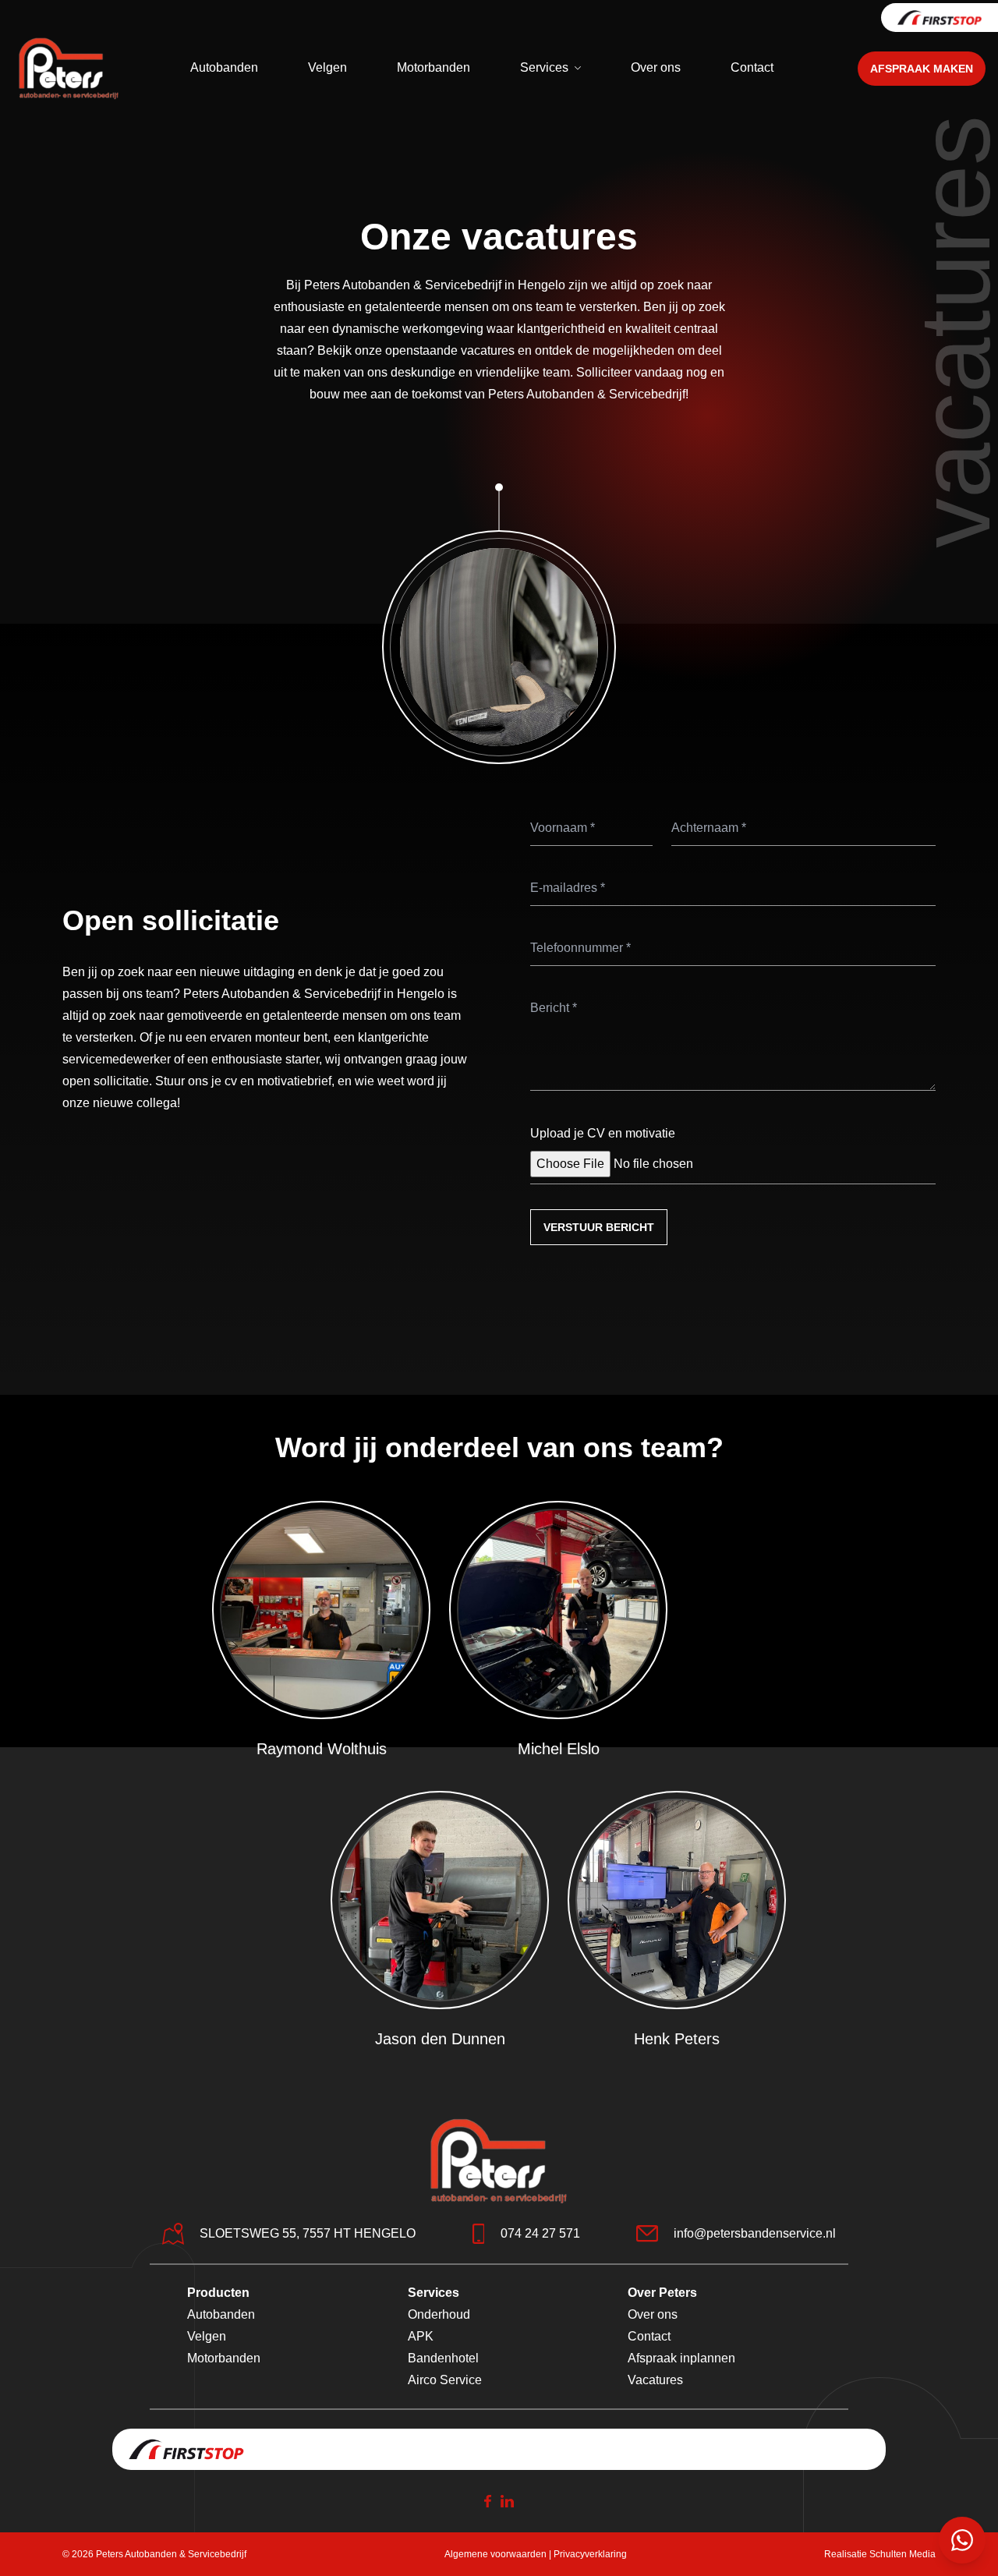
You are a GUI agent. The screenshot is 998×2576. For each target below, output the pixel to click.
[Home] (69, 69)
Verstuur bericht (599, 1227)
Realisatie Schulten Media (880, 2554)
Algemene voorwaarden (495, 2554)
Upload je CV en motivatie (603, 1133)
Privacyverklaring (590, 2554)
